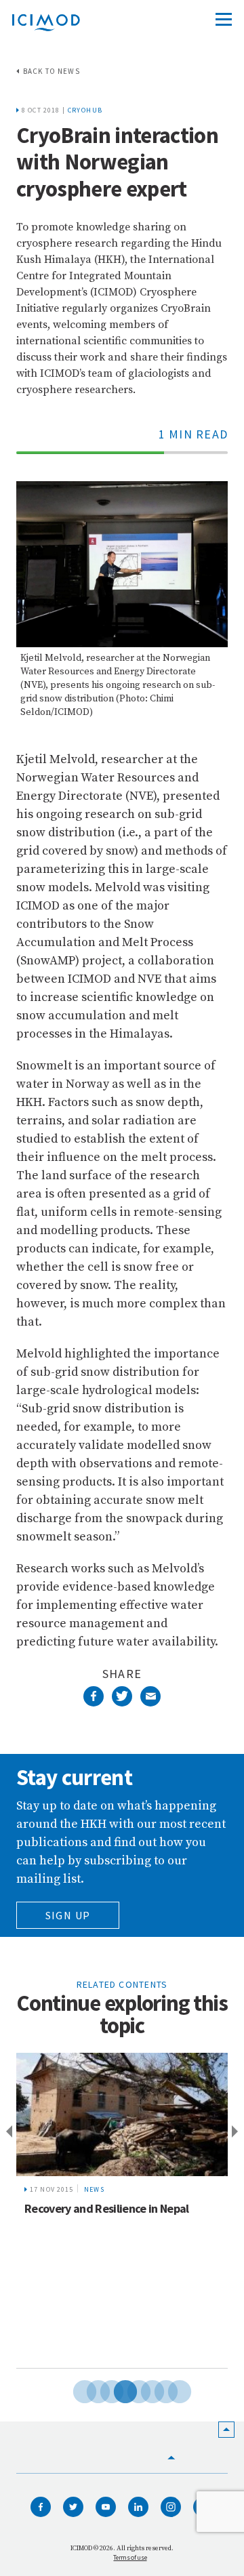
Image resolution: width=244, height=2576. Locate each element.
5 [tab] (129, 2390)
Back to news (52, 71)
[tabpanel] (122, 2211)
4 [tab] (115, 2390)
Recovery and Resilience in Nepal (107, 2208)
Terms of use (130, 2557)
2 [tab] (88, 2390)
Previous (7, 2132)
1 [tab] (75, 2390)
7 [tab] (156, 2390)
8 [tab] (169, 2390)
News (95, 2189)
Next (237, 2132)
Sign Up (68, 1915)
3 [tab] (102, 2390)
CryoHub (85, 110)
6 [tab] (142, 2390)
